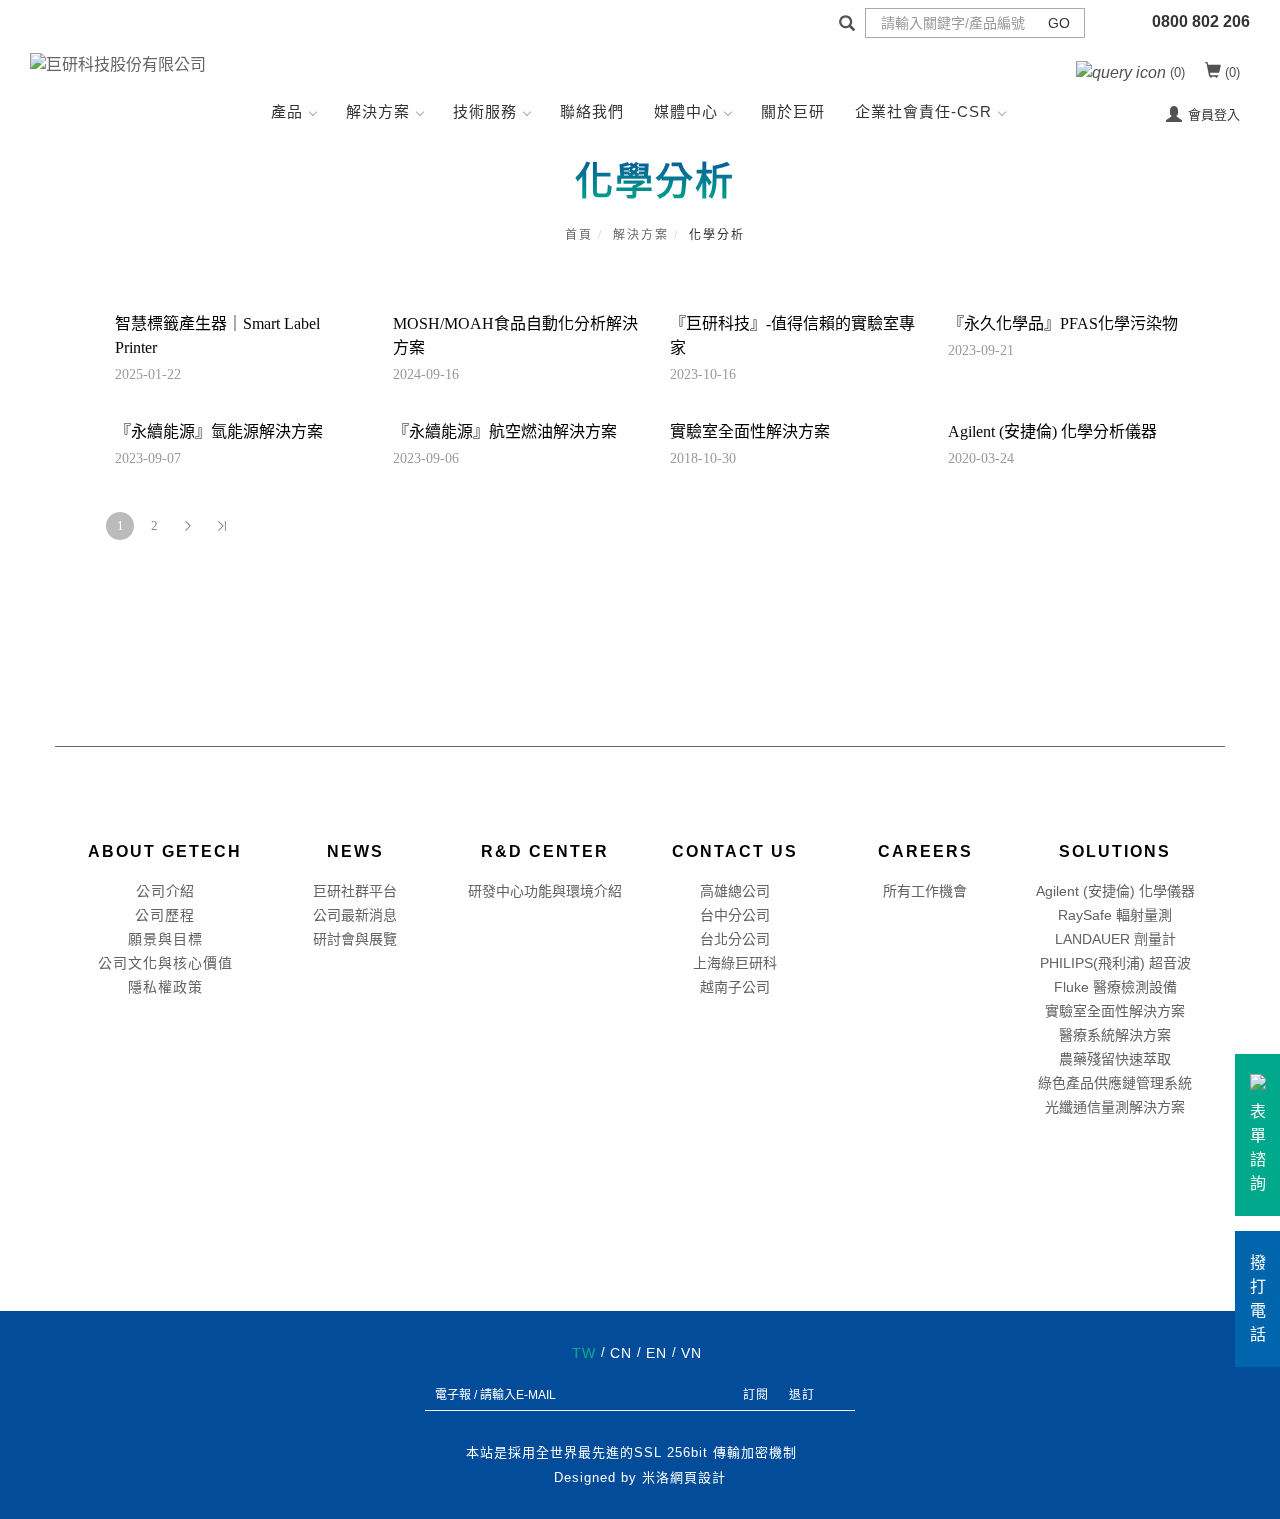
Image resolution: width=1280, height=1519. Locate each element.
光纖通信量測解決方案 (1115, 1107)
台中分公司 (735, 915)
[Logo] (118, 63)
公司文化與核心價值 (165, 963)
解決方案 (378, 111)
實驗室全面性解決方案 (750, 431)
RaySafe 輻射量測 (1115, 915)
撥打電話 (1258, 1298)
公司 (151, 891)
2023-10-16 (703, 374)
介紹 (180, 891)
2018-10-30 (703, 458)
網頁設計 (698, 1477)
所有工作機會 (925, 891)
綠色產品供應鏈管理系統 (1115, 1083)
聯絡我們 (592, 111)
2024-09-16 (426, 374)
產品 (287, 111)
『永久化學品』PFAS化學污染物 (1063, 323)
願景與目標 (165, 939)
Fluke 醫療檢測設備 (1115, 987)
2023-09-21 (981, 350)
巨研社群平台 (355, 891)
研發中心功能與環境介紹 (545, 891)
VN (691, 1353)
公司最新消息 (355, 915)
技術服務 (485, 111)
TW (584, 1353)
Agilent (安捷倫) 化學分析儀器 (1052, 431)
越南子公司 (735, 987)
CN (621, 1353)
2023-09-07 (148, 458)
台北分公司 (735, 939)
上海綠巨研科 (735, 963)
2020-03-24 (981, 458)
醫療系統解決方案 (1115, 1035)
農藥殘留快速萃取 (1115, 1059)
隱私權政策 (165, 987)
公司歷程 (165, 915)
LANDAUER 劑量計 (1115, 939)
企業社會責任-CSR (923, 111)
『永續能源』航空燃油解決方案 (505, 431)
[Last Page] (222, 526)
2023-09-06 (426, 458)
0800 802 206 (1201, 21)
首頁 (579, 235)
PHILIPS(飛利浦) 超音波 (1115, 963)
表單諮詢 (1258, 1147)
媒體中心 (686, 111)
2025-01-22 (148, 374)
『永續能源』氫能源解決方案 (219, 431)
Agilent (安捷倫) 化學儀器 (1115, 891)
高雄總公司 (735, 891)
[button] (847, 26)
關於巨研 (793, 111)
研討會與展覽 (355, 939)
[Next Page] (188, 526)
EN (656, 1353)
